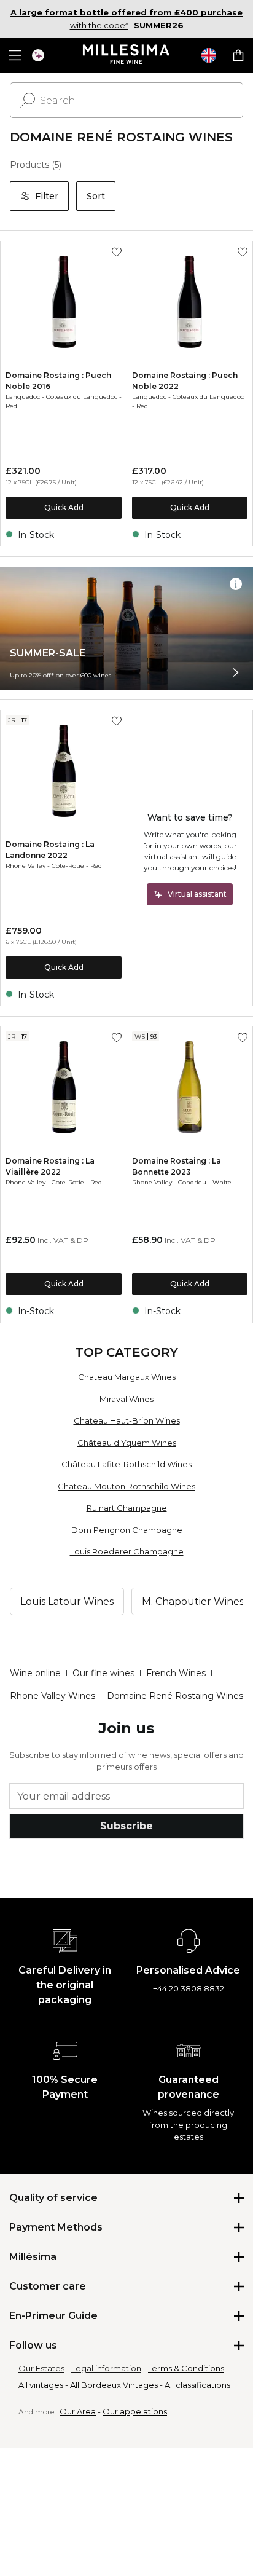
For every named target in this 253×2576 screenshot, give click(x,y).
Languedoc (23, 397)
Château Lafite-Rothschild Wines (126, 1464)
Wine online (35, 1673)
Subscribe (126, 1826)
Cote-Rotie (68, 866)
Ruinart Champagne (127, 1508)
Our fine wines (103, 1673)
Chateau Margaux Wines (127, 1377)
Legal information (106, 2368)
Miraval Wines (126, 1399)
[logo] (127, 55)
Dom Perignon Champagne (127, 1530)
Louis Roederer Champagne (127, 1551)
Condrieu (192, 1182)
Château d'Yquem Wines (127, 1443)
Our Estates (41, 2368)
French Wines (176, 1673)
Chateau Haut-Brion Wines (127, 1420)
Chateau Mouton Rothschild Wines (126, 1486)
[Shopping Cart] (238, 55)
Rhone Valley (25, 866)
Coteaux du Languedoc (82, 397)
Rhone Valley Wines (53, 1696)
